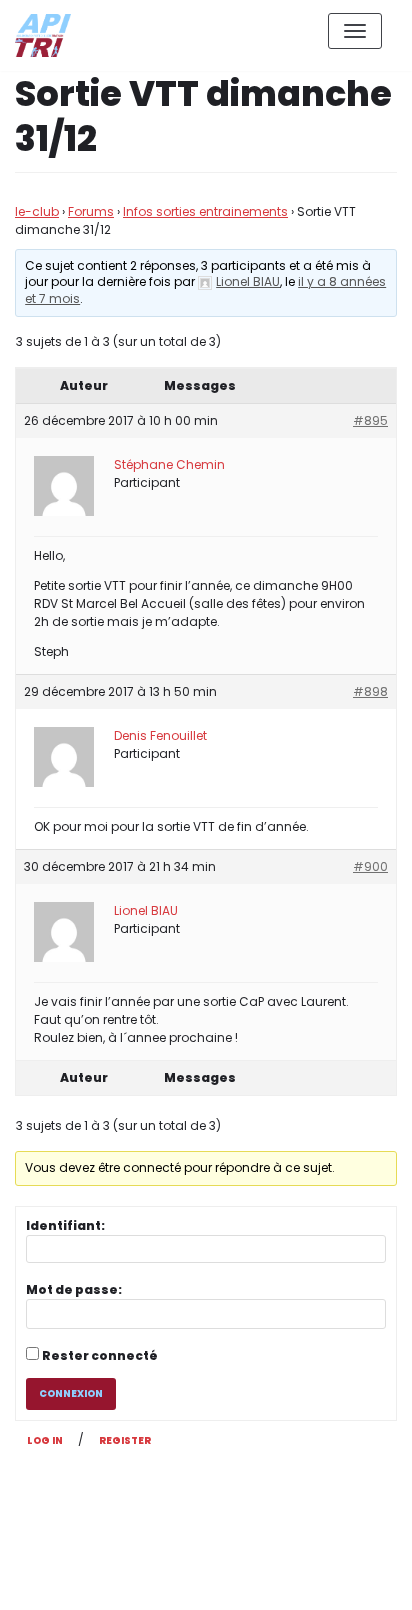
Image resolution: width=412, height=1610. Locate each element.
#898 (370, 691)
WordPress (229, 1505)
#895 (370, 420)
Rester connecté (100, 1355)
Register (125, 1440)
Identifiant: (65, 1225)
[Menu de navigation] (355, 31)
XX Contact (352, 1578)
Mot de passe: (74, 1289)
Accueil (258, 1578)
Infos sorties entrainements (205, 211)
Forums (91, 211)
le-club (37, 211)
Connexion (71, 1393)
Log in (45, 1440)
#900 (370, 866)
